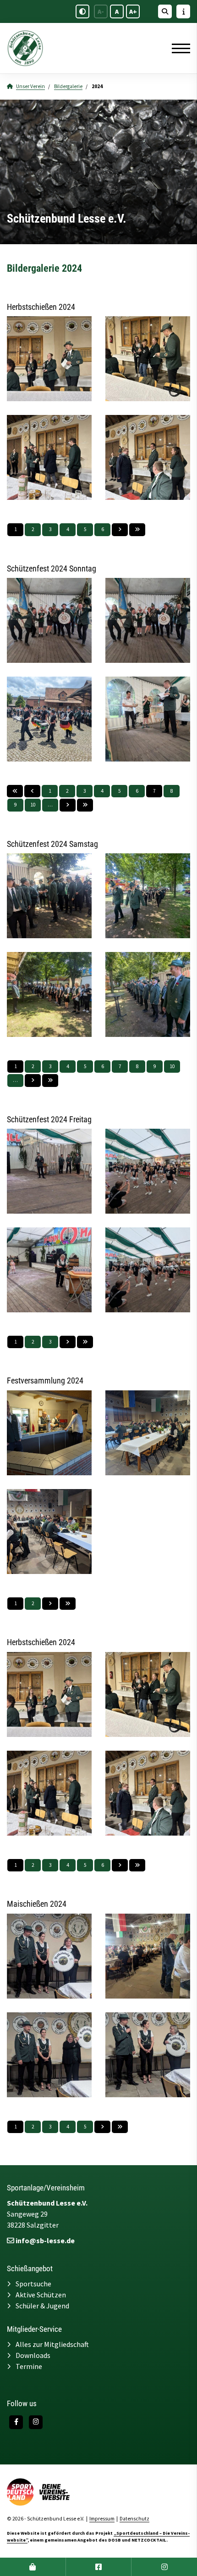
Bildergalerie (68, 86)
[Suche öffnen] (165, 11)
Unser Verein (30, 86)
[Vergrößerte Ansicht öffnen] (49, 359)
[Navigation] (178, 48)
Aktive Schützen (41, 2295)
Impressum (102, 2519)
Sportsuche (33, 2284)
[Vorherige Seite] (32, 791)
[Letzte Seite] (137, 529)
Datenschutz (134, 2519)
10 (33, 805)
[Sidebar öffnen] (183, 11)
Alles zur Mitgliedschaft (52, 2344)
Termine (29, 2366)
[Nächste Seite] (120, 529)
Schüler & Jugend (42, 2306)
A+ (133, 11)
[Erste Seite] (15, 791)
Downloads (33, 2355)
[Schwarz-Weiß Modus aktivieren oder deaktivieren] (82, 11)
